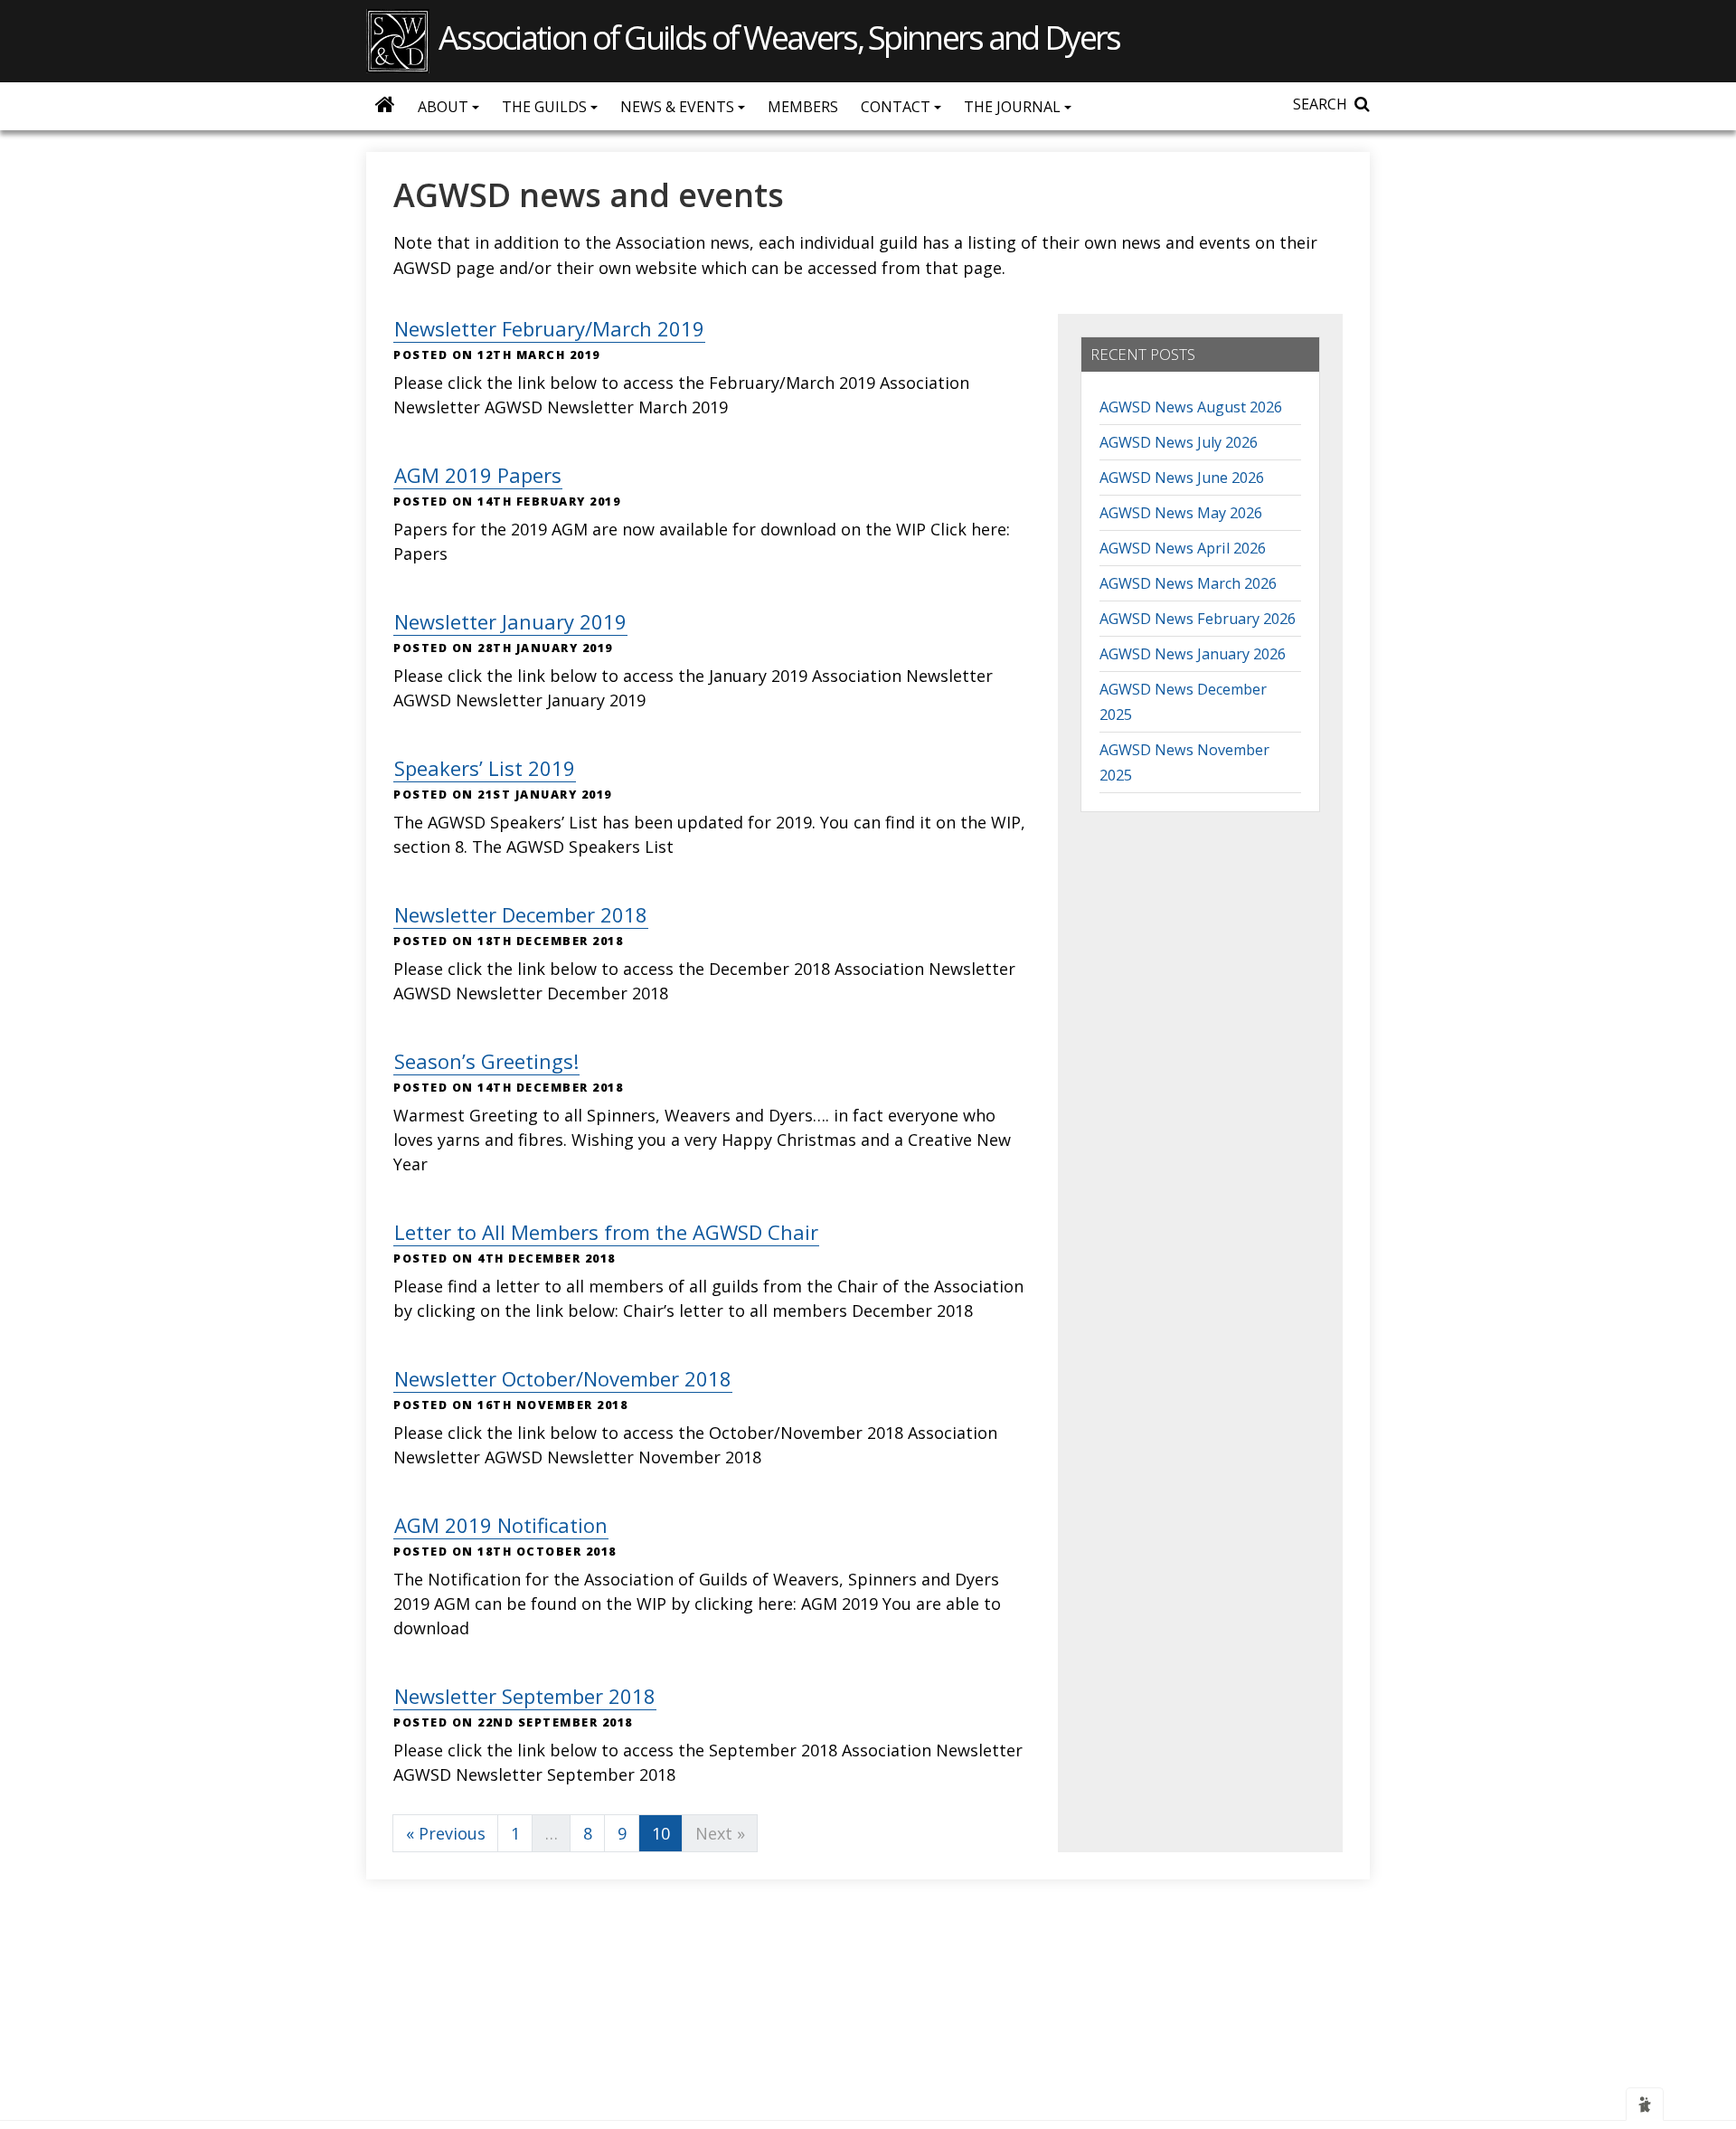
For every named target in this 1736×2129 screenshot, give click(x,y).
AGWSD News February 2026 (1198, 619)
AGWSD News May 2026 (1181, 513)
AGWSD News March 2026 (1188, 583)
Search (1320, 104)
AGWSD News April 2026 (1183, 548)
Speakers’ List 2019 (485, 768)
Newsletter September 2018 (525, 1696)
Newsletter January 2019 (510, 621)
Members (803, 107)
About (445, 107)
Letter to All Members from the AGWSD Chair (606, 1232)
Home (385, 104)
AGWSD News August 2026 (1191, 407)
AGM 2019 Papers (478, 475)
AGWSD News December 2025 (1183, 702)
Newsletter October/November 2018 (563, 1378)
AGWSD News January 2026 (1193, 654)
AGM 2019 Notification (501, 1525)
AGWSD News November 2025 (1184, 762)
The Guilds (546, 107)
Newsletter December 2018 (521, 914)
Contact (897, 107)
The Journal (1014, 107)
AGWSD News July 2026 (1179, 442)
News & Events (679, 107)
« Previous (446, 1833)
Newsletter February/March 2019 (549, 328)
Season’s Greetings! (486, 1061)
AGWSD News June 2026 (1182, 478)
